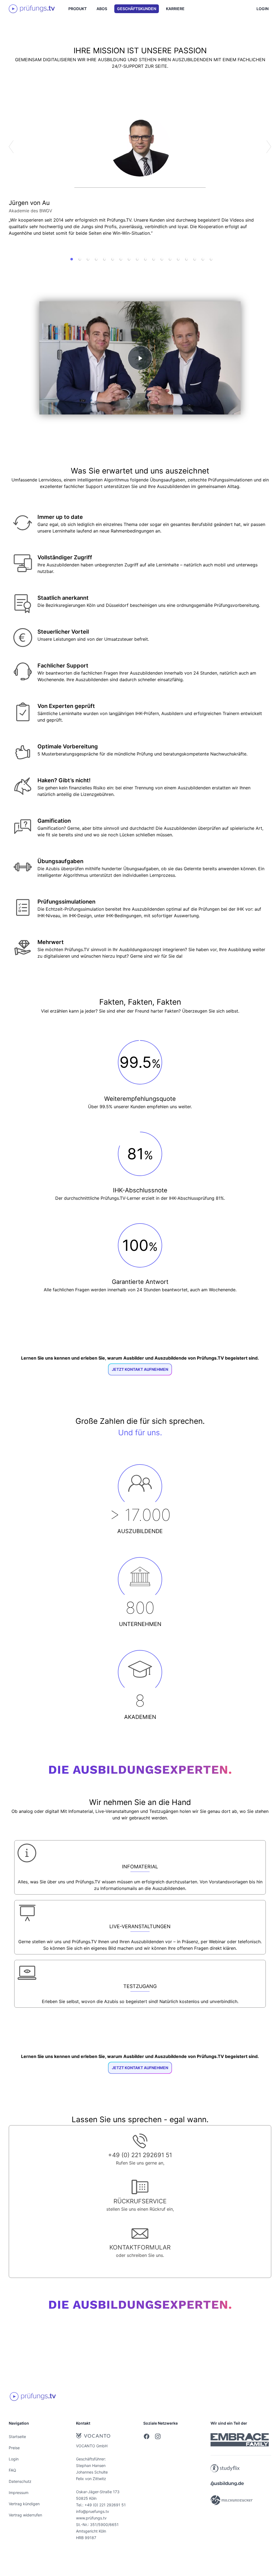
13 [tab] (170, 259)
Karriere (175, 9)
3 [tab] (88, 259)
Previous (11, 147)
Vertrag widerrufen (25, 2515)
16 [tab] (195, 259)
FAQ (12, 2470)
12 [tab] (162, 259)
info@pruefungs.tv (93, 2511)
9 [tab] (137, 259)
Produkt (78, 9)
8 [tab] (129, 259)
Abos (102, 9)
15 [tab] (186, 259)
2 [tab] (80, 259)
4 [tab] (96, 259)
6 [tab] (113, 259)
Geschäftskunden (137, 9)
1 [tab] (72, 259)
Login (262, 9)
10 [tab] (145, 259)
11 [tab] (154, 259)
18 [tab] (211, 259)
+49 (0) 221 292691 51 (105, 2505)
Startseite (17, 2437)
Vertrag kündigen (24, 2504)
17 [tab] (203, 259)
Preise (14, 2448)
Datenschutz (20, 2481)
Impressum (19, 2493)
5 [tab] (104, 259)
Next (269, 147)
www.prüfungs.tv (91, 2518)
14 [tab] (178, 259)
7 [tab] (121, 259)
